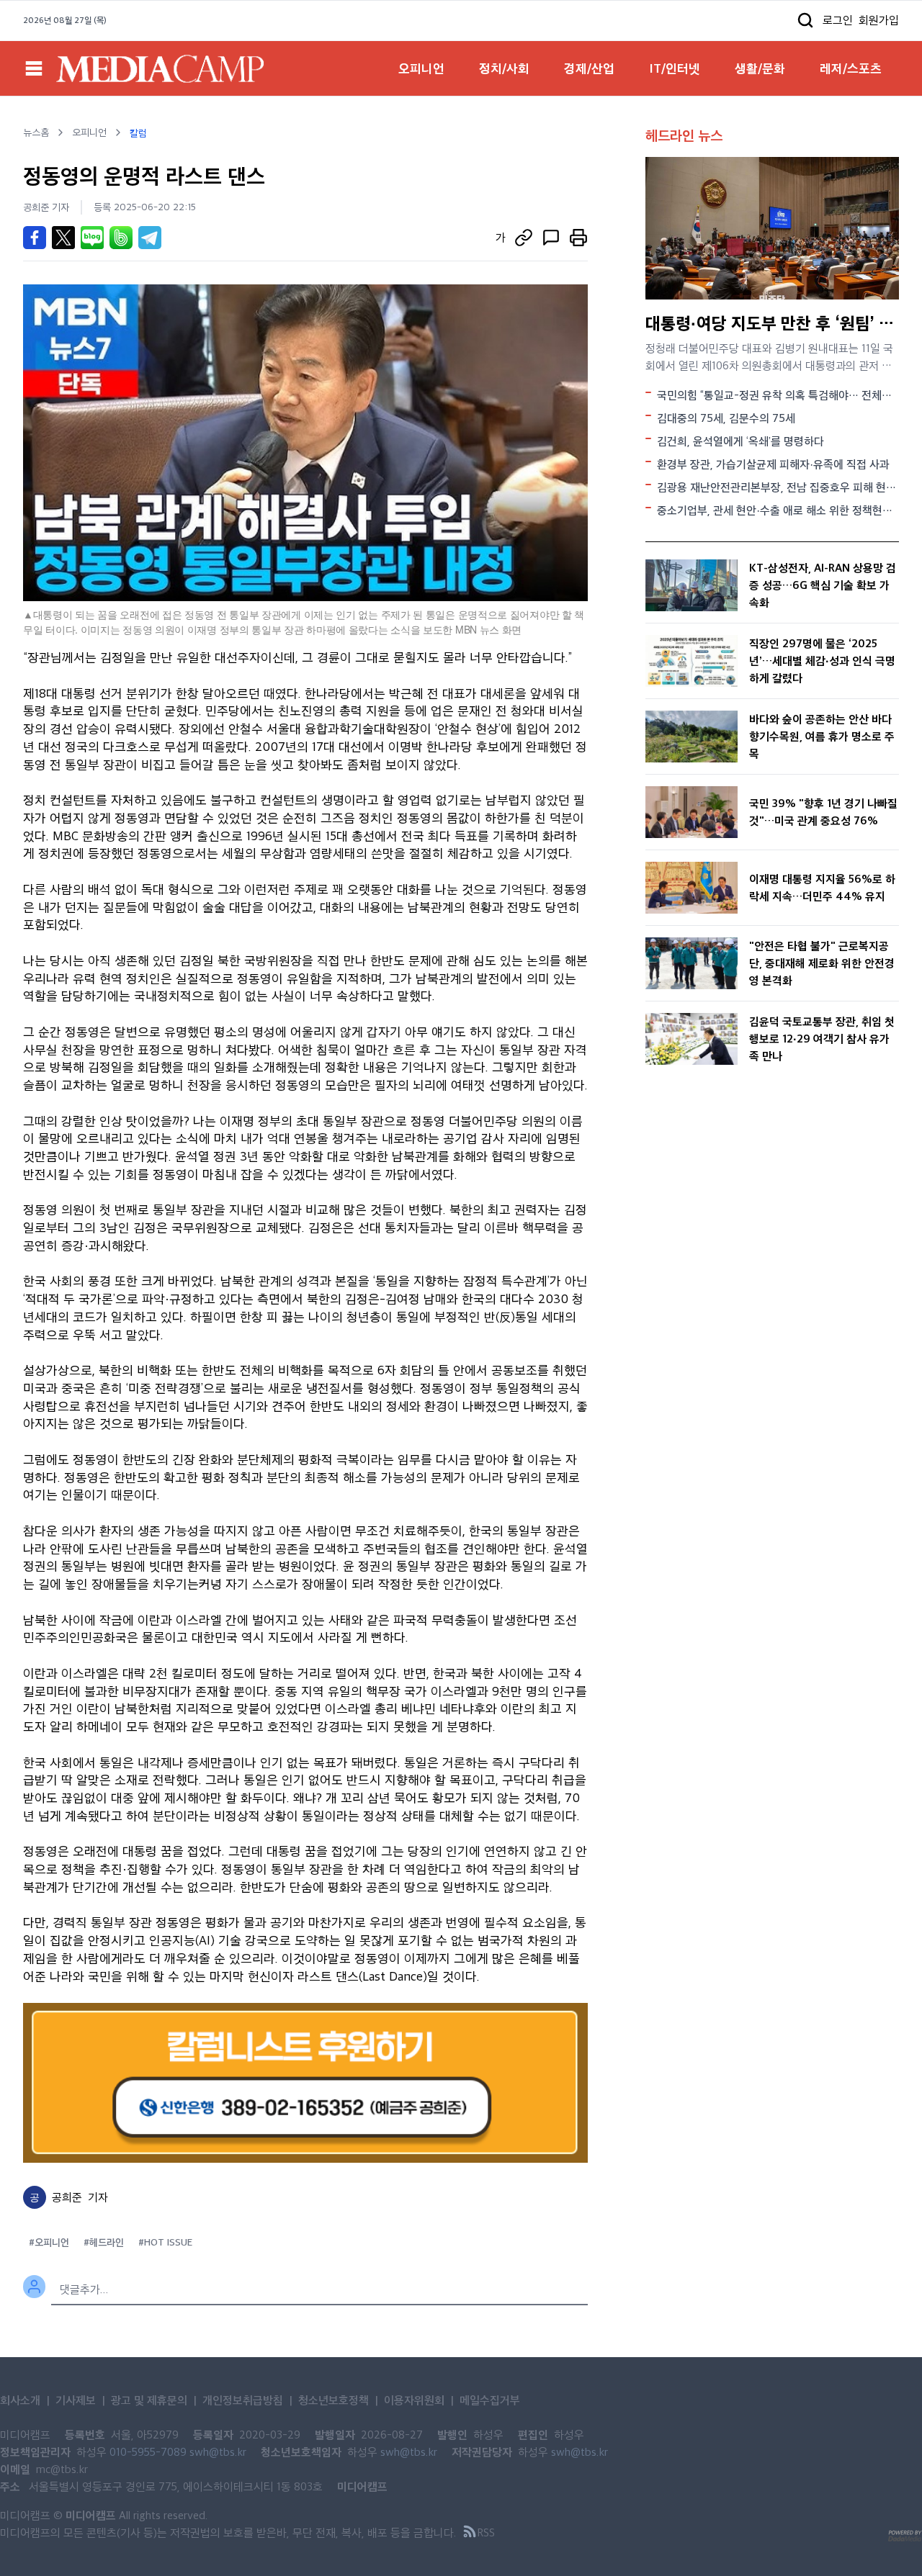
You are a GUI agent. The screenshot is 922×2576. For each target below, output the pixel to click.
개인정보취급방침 (243, 2400)
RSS (486, 2532)
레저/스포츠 (851, 68)
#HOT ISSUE (165, 2242)
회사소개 (20, 2400)
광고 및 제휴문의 (149, 2400)
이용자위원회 (414, 2400)
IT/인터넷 (675, 68)
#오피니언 (49, 2242)
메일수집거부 (490, 2400)
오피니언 (421, 68)
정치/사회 (504, 68)
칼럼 (138, 132)
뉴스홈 (36, 132)
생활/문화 (760, 68)
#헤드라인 (104, 2242)
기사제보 (76, 2400)
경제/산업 (589, 68)
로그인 (838, 20)
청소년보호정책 (334, 2400)
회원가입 (879, 20)
